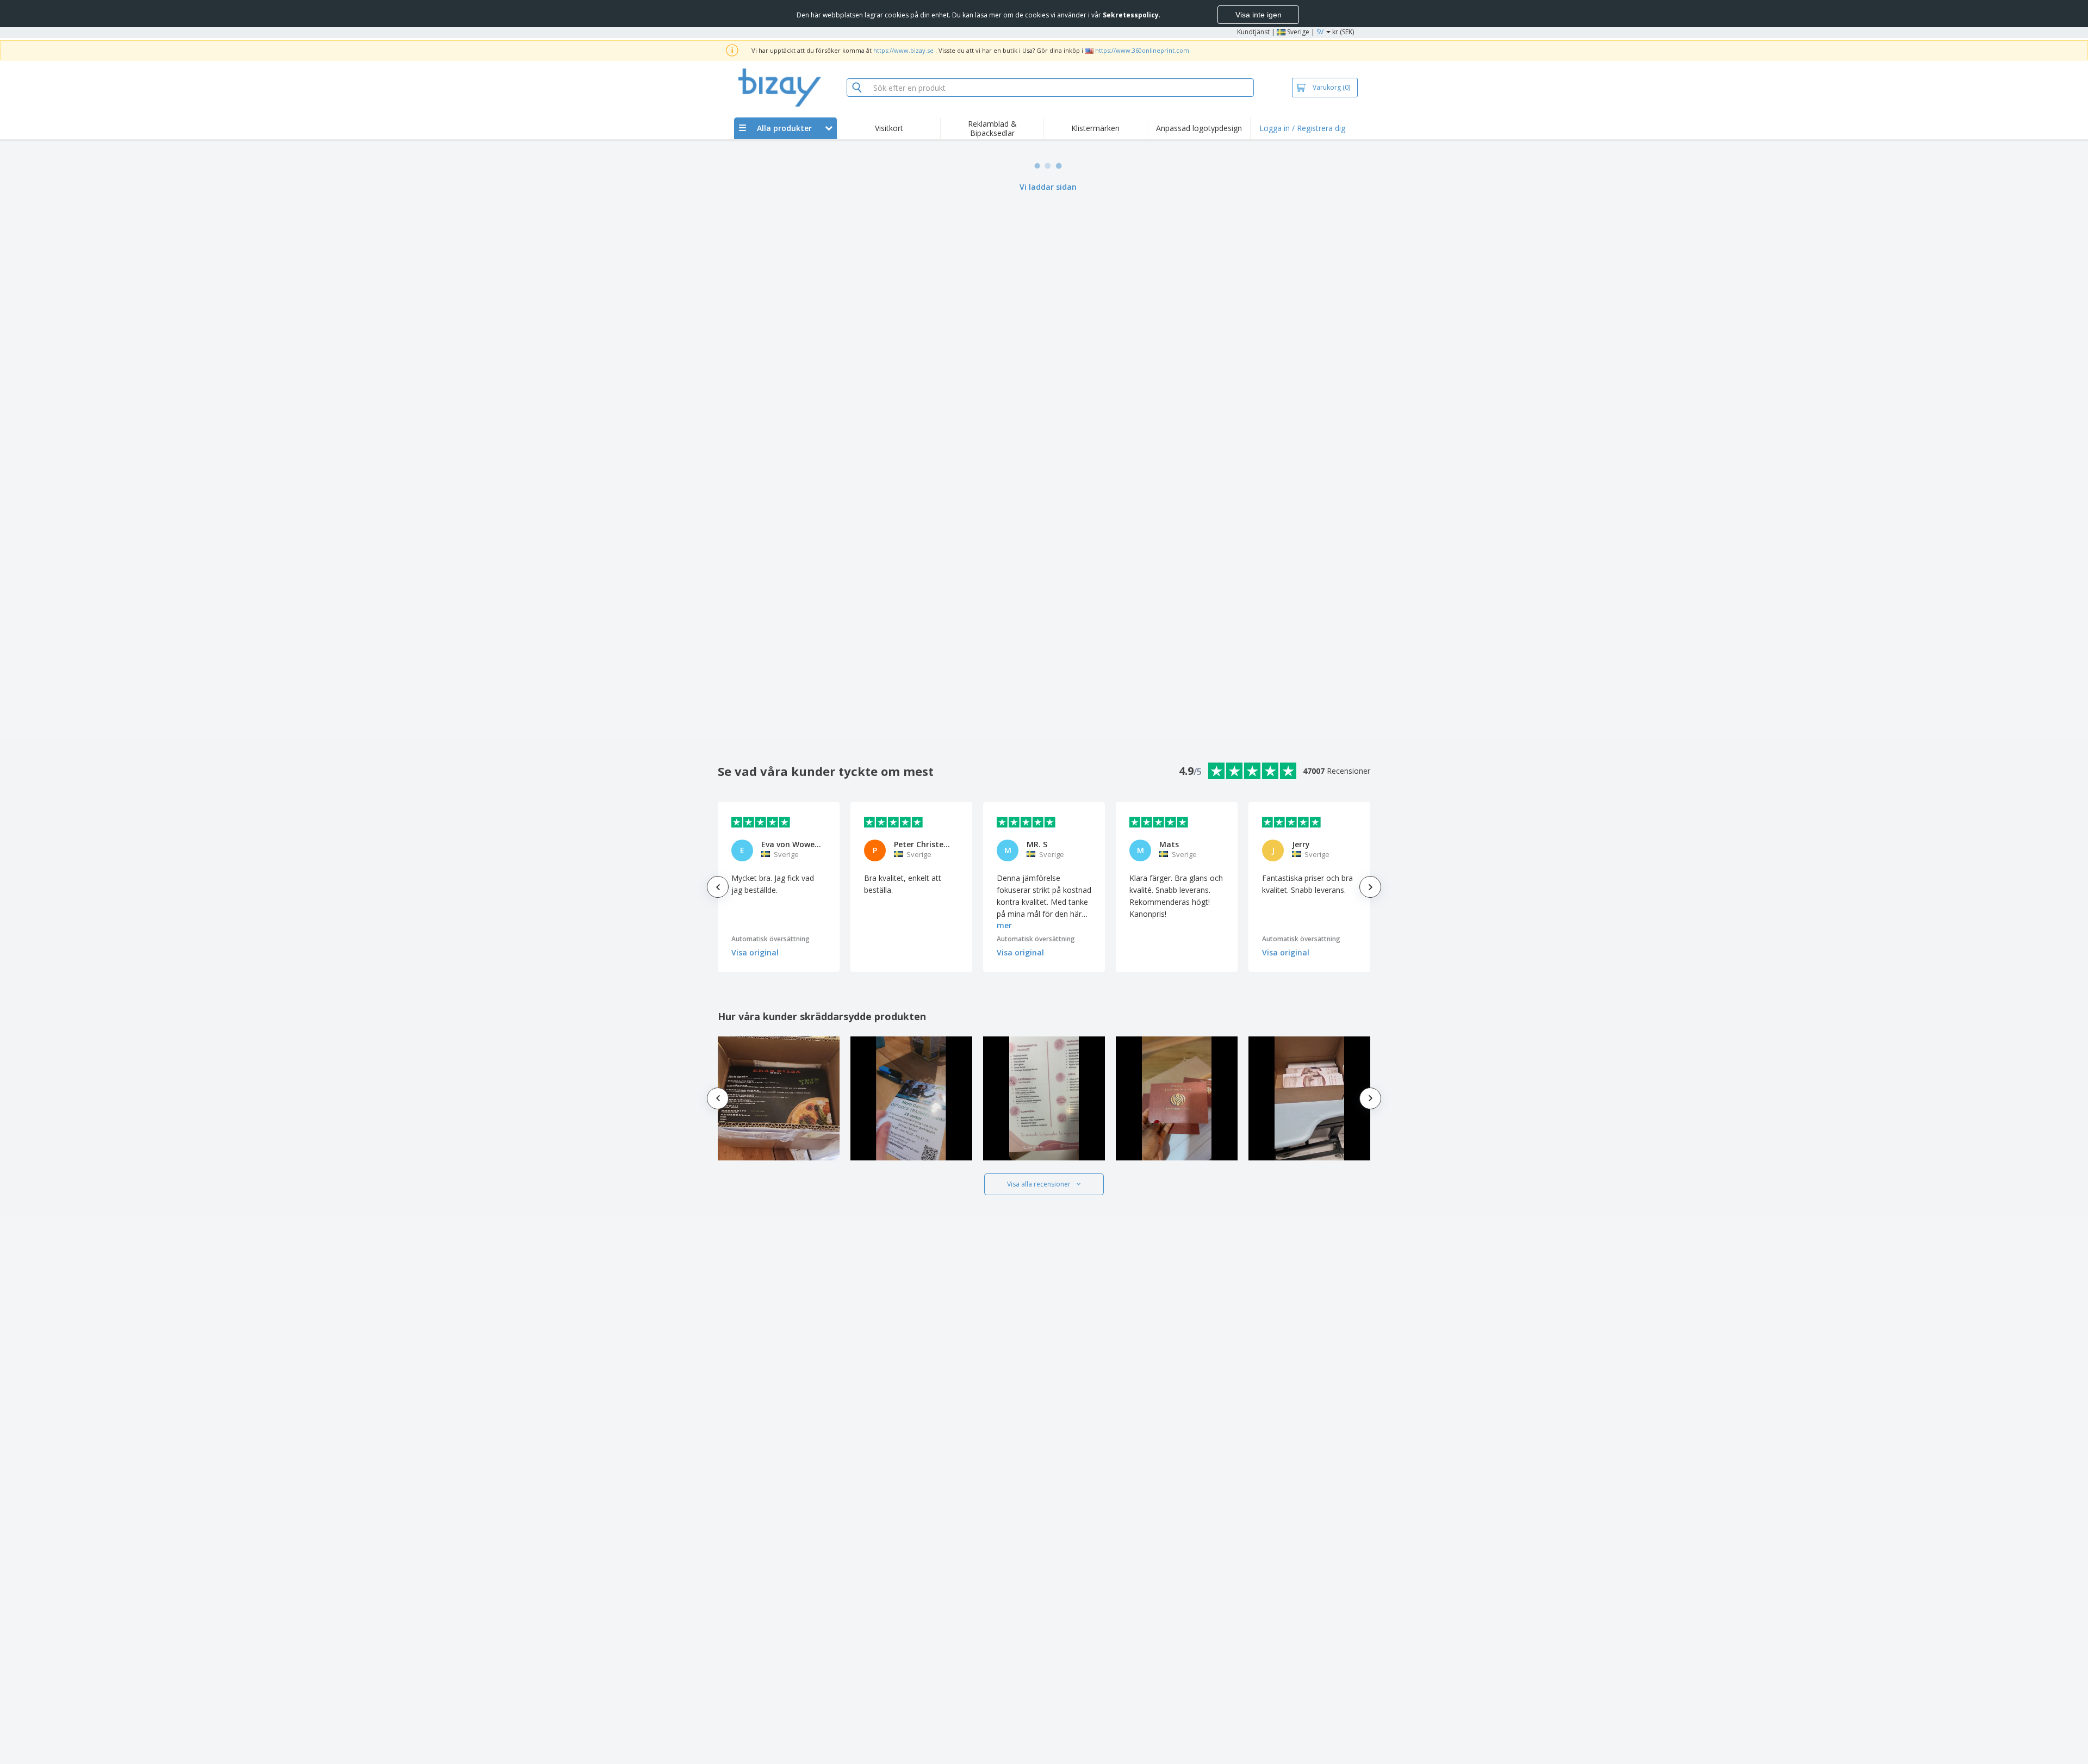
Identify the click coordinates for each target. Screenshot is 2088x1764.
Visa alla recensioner (1039, 1184)
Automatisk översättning (770, 939)
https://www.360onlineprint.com (1142, 50)
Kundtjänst (1253, 32)
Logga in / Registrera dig (1302, 128)
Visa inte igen (1259, 15)
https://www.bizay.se (903, 50)
